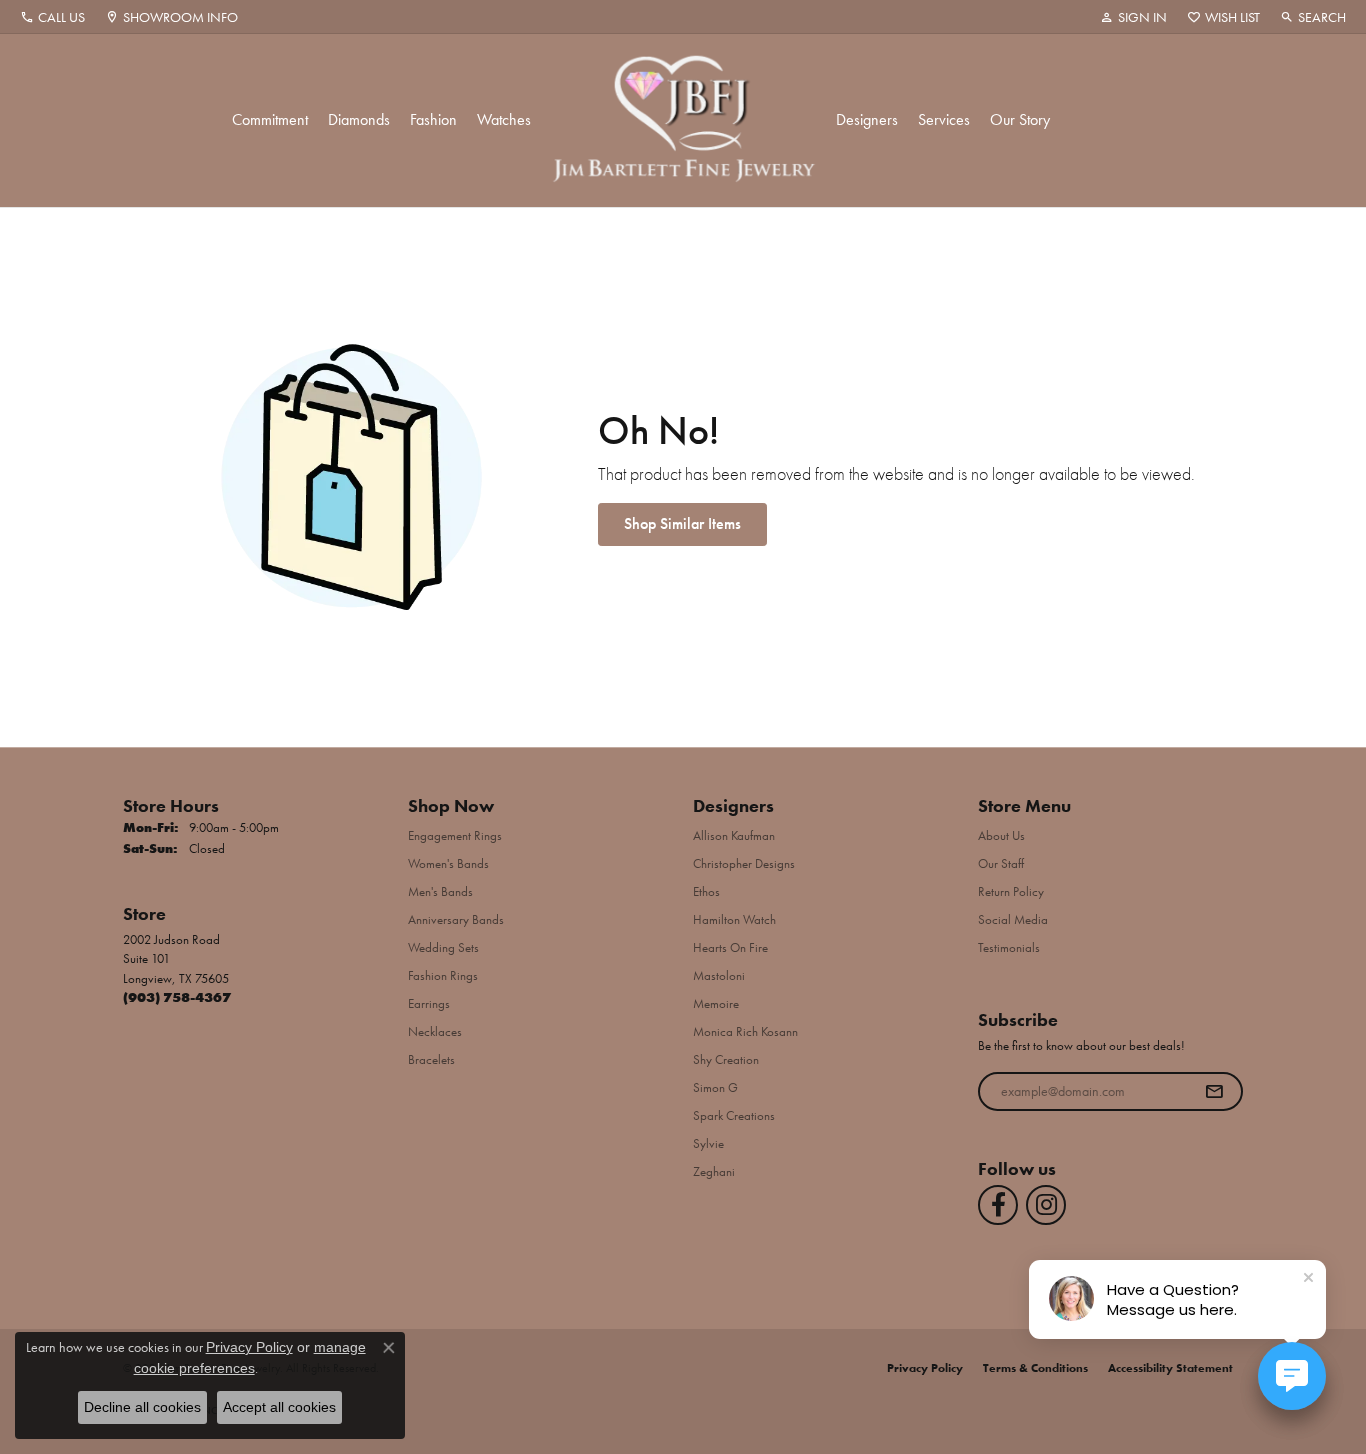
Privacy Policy (925, 1368)
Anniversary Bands (456, 919)
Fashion (433, 119)
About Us (1001, 835)
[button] (1133, 17)
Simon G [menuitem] (715, 1087)
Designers (867, 119)
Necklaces (435, 1031)
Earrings (429, 1003)
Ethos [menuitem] (706, 891)
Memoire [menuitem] (716, 1003)
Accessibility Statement (1170, 1368)
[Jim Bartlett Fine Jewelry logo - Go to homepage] (683, 120)
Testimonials (1009, 947)
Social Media (1013, 919)
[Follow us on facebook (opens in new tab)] (998, 1205)
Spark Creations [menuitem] (734, 1115)
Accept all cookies (279, 1407)
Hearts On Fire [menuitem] (730, 947)
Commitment (270, 119)
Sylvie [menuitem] (708, 1143)
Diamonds (359, 119)
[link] (52, 17)
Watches (504, 119)
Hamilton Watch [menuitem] (734, 919)
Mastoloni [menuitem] (719, 975)
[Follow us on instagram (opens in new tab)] (1046, 1205)
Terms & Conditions (1035, 1368)
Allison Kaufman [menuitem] (734, 835)
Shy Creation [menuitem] (726, 1059)
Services (944, 119)
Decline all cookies (142, 1407)
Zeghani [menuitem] (714, 1171)
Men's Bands (440, 891)
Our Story (1020, 119)
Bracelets (431, 1059)
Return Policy (1011, 891)
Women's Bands (448, 863)
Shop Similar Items (682, 523)
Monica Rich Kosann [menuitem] (745, 1031)
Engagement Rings (455, 835)
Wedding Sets (443, 947)
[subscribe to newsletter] (1214, 1092)
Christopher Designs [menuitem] (744, 863)
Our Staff (1001, 863)
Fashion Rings (443, 975)
